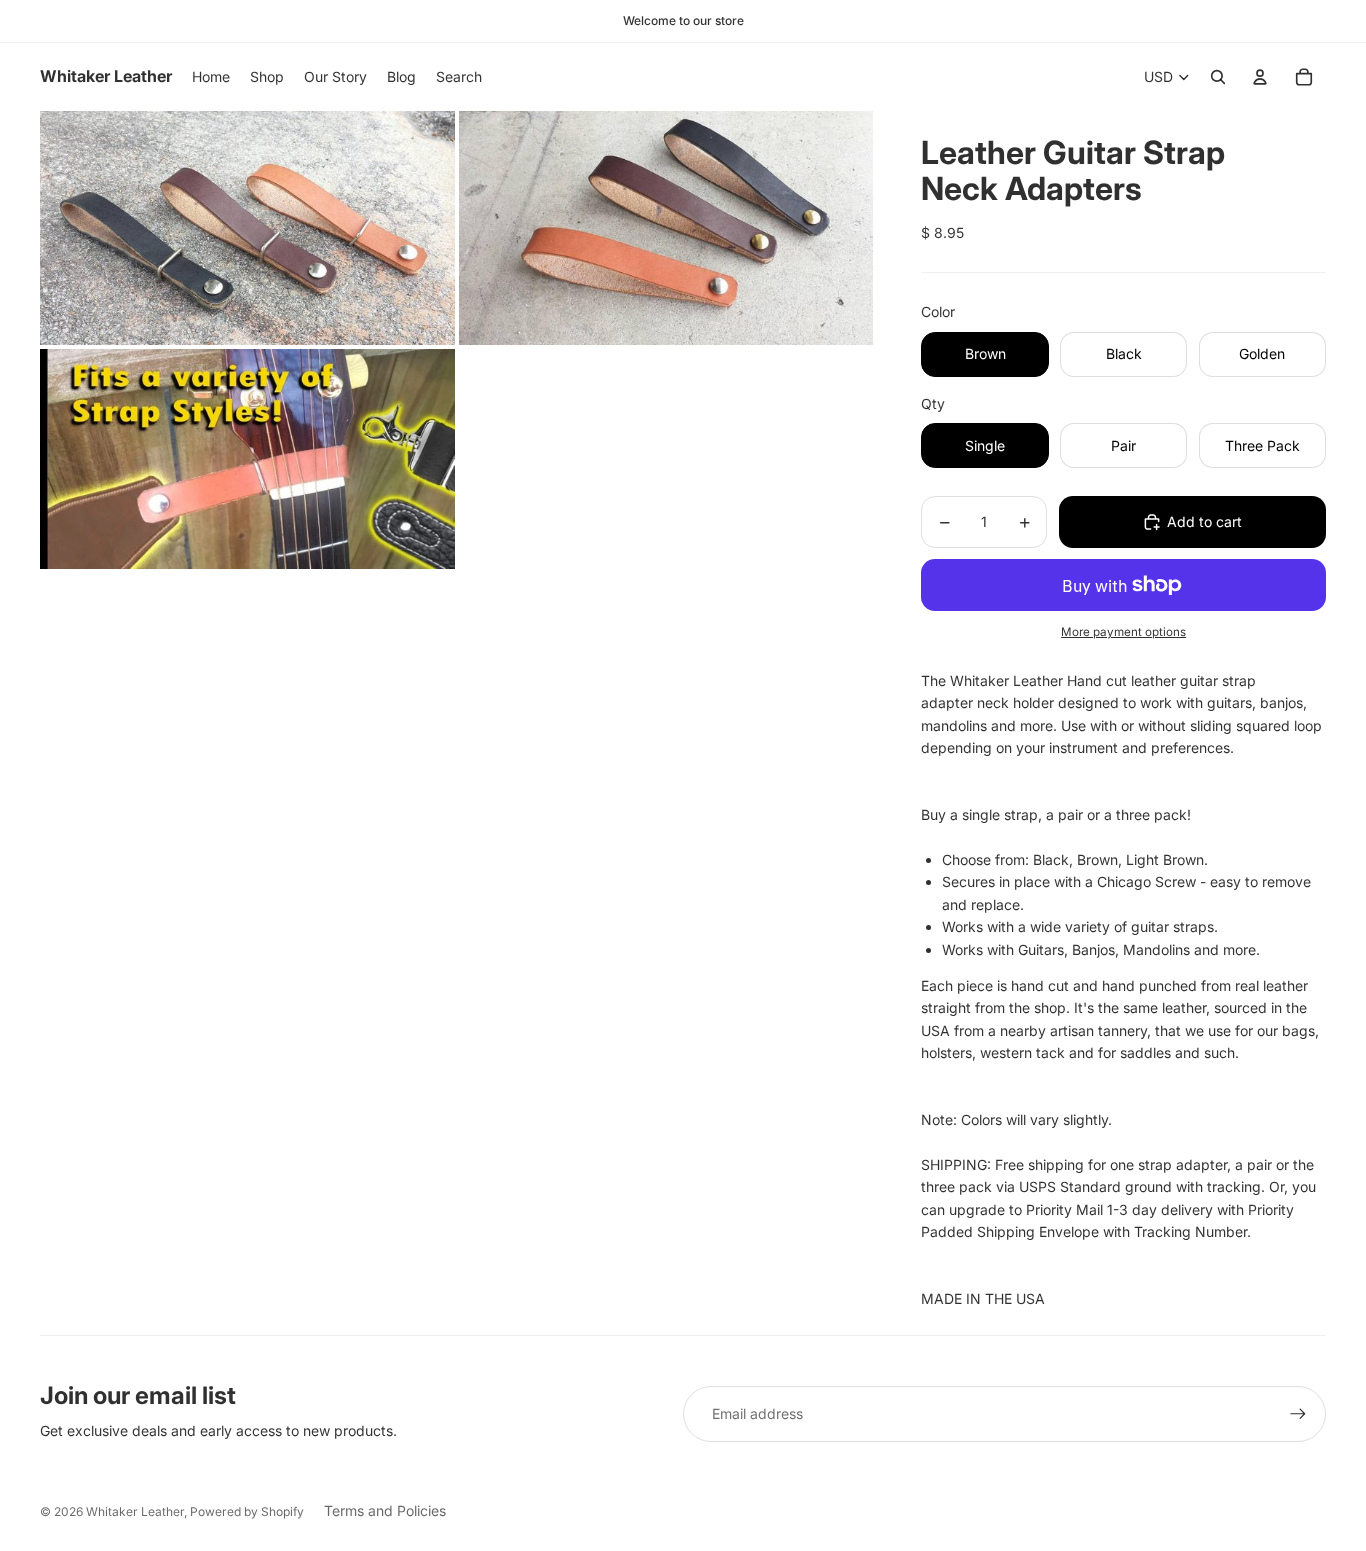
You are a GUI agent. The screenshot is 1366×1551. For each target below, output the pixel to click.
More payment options (1123, 632)
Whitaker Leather (135, 1511)
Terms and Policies (385, 1510)
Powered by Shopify (247, 1511)
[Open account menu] (1260, 77)
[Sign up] (1298, 1414)
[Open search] (1218, 77)
